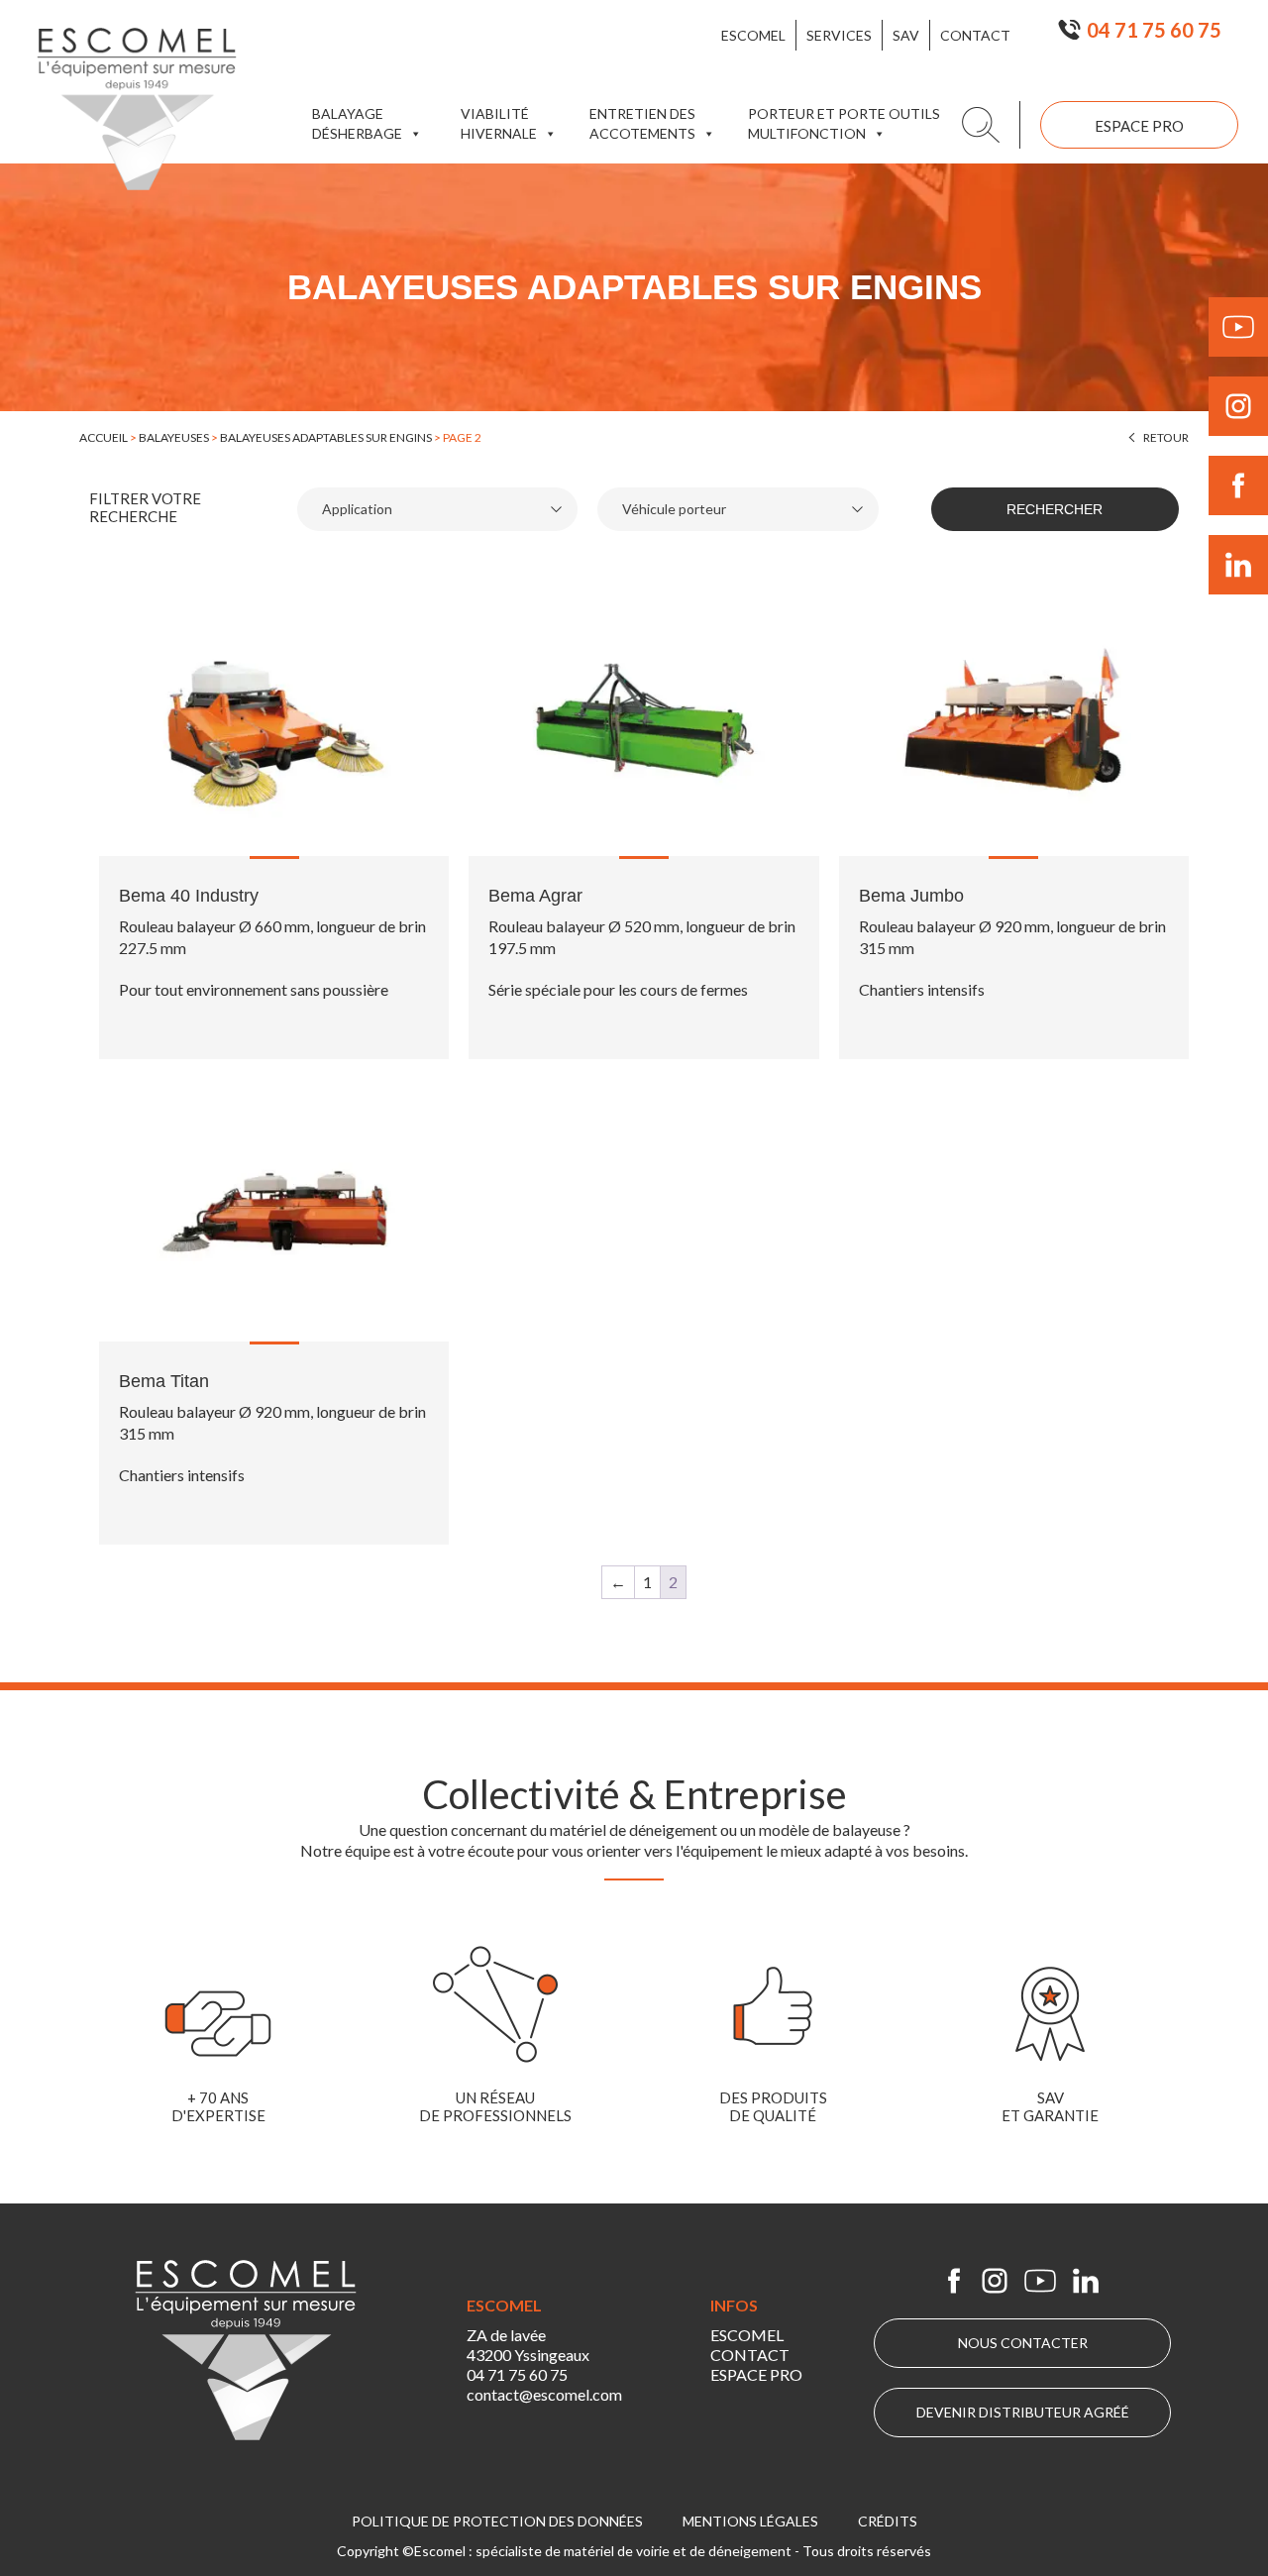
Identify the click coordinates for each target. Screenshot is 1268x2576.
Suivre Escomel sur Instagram (1238, 406)
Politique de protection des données (497, 2521)
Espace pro (1139, 126)
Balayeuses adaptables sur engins (326, 437)
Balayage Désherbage (357, 123)
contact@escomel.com (544, 2394)
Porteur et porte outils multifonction (844, 123)
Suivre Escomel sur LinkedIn (1238, 565)
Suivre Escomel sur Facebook (1238, 485)
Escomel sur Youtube (1040, 2281)
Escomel (753, 35)
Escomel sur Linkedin (1086, 2281)
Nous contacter (1023, 2343)
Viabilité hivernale (499, 123)
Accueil (104, 437)
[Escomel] (137, 109)
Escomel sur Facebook (954, 2281)
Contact (975, 35)
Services (839, 35)
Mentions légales (750, 2521)
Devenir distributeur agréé (1023, 2412)
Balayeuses (174, 437)
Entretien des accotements (642, 123)
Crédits (888, 2521)
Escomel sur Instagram (995, 2281)
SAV (906, 35)
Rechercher (1055, 509)
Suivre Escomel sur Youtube (1238, 327)
